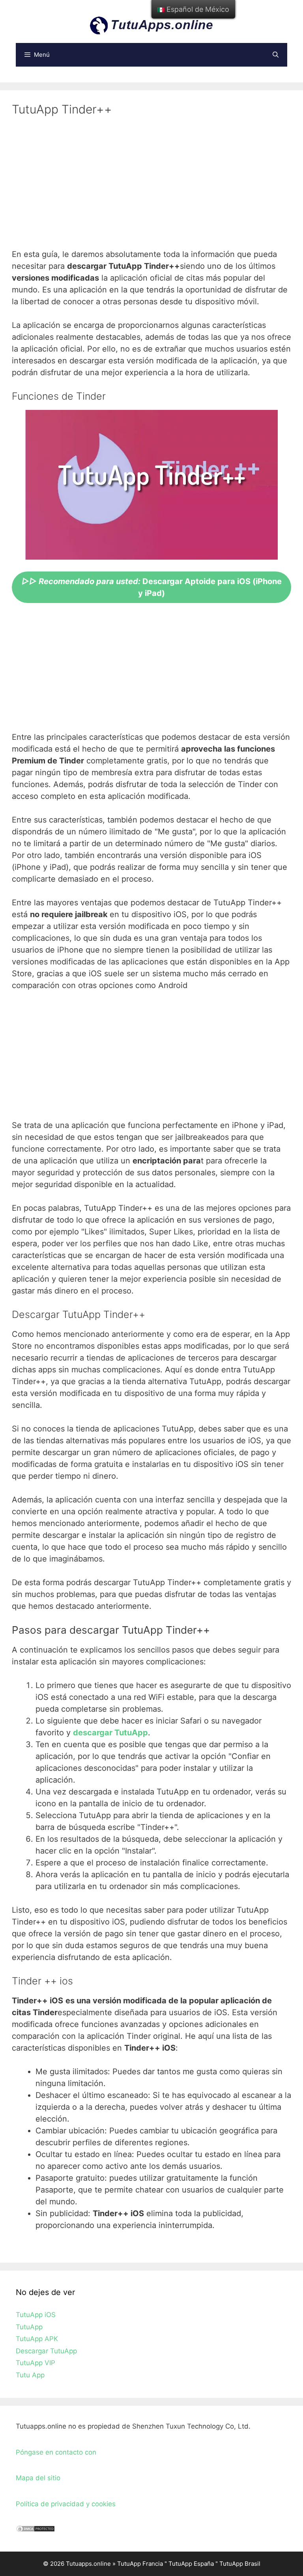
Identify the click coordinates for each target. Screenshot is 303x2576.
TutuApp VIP (36, 2363)
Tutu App (30, 2375)
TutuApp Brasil (240, 2564)
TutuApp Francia (140, 2564)
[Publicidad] (151, 670)
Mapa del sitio (38, 2478)
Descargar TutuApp (46, 2351)
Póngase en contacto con (56, 2452)
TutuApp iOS (36, 2315)
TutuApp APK (37, 2339)
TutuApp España (191, 2564)
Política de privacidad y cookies (66, 2504)
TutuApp (29, 2327)
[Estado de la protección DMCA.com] (36, 2530)
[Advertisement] (151, 187)
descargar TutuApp (110, 1733)
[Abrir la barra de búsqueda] (276, 55)
